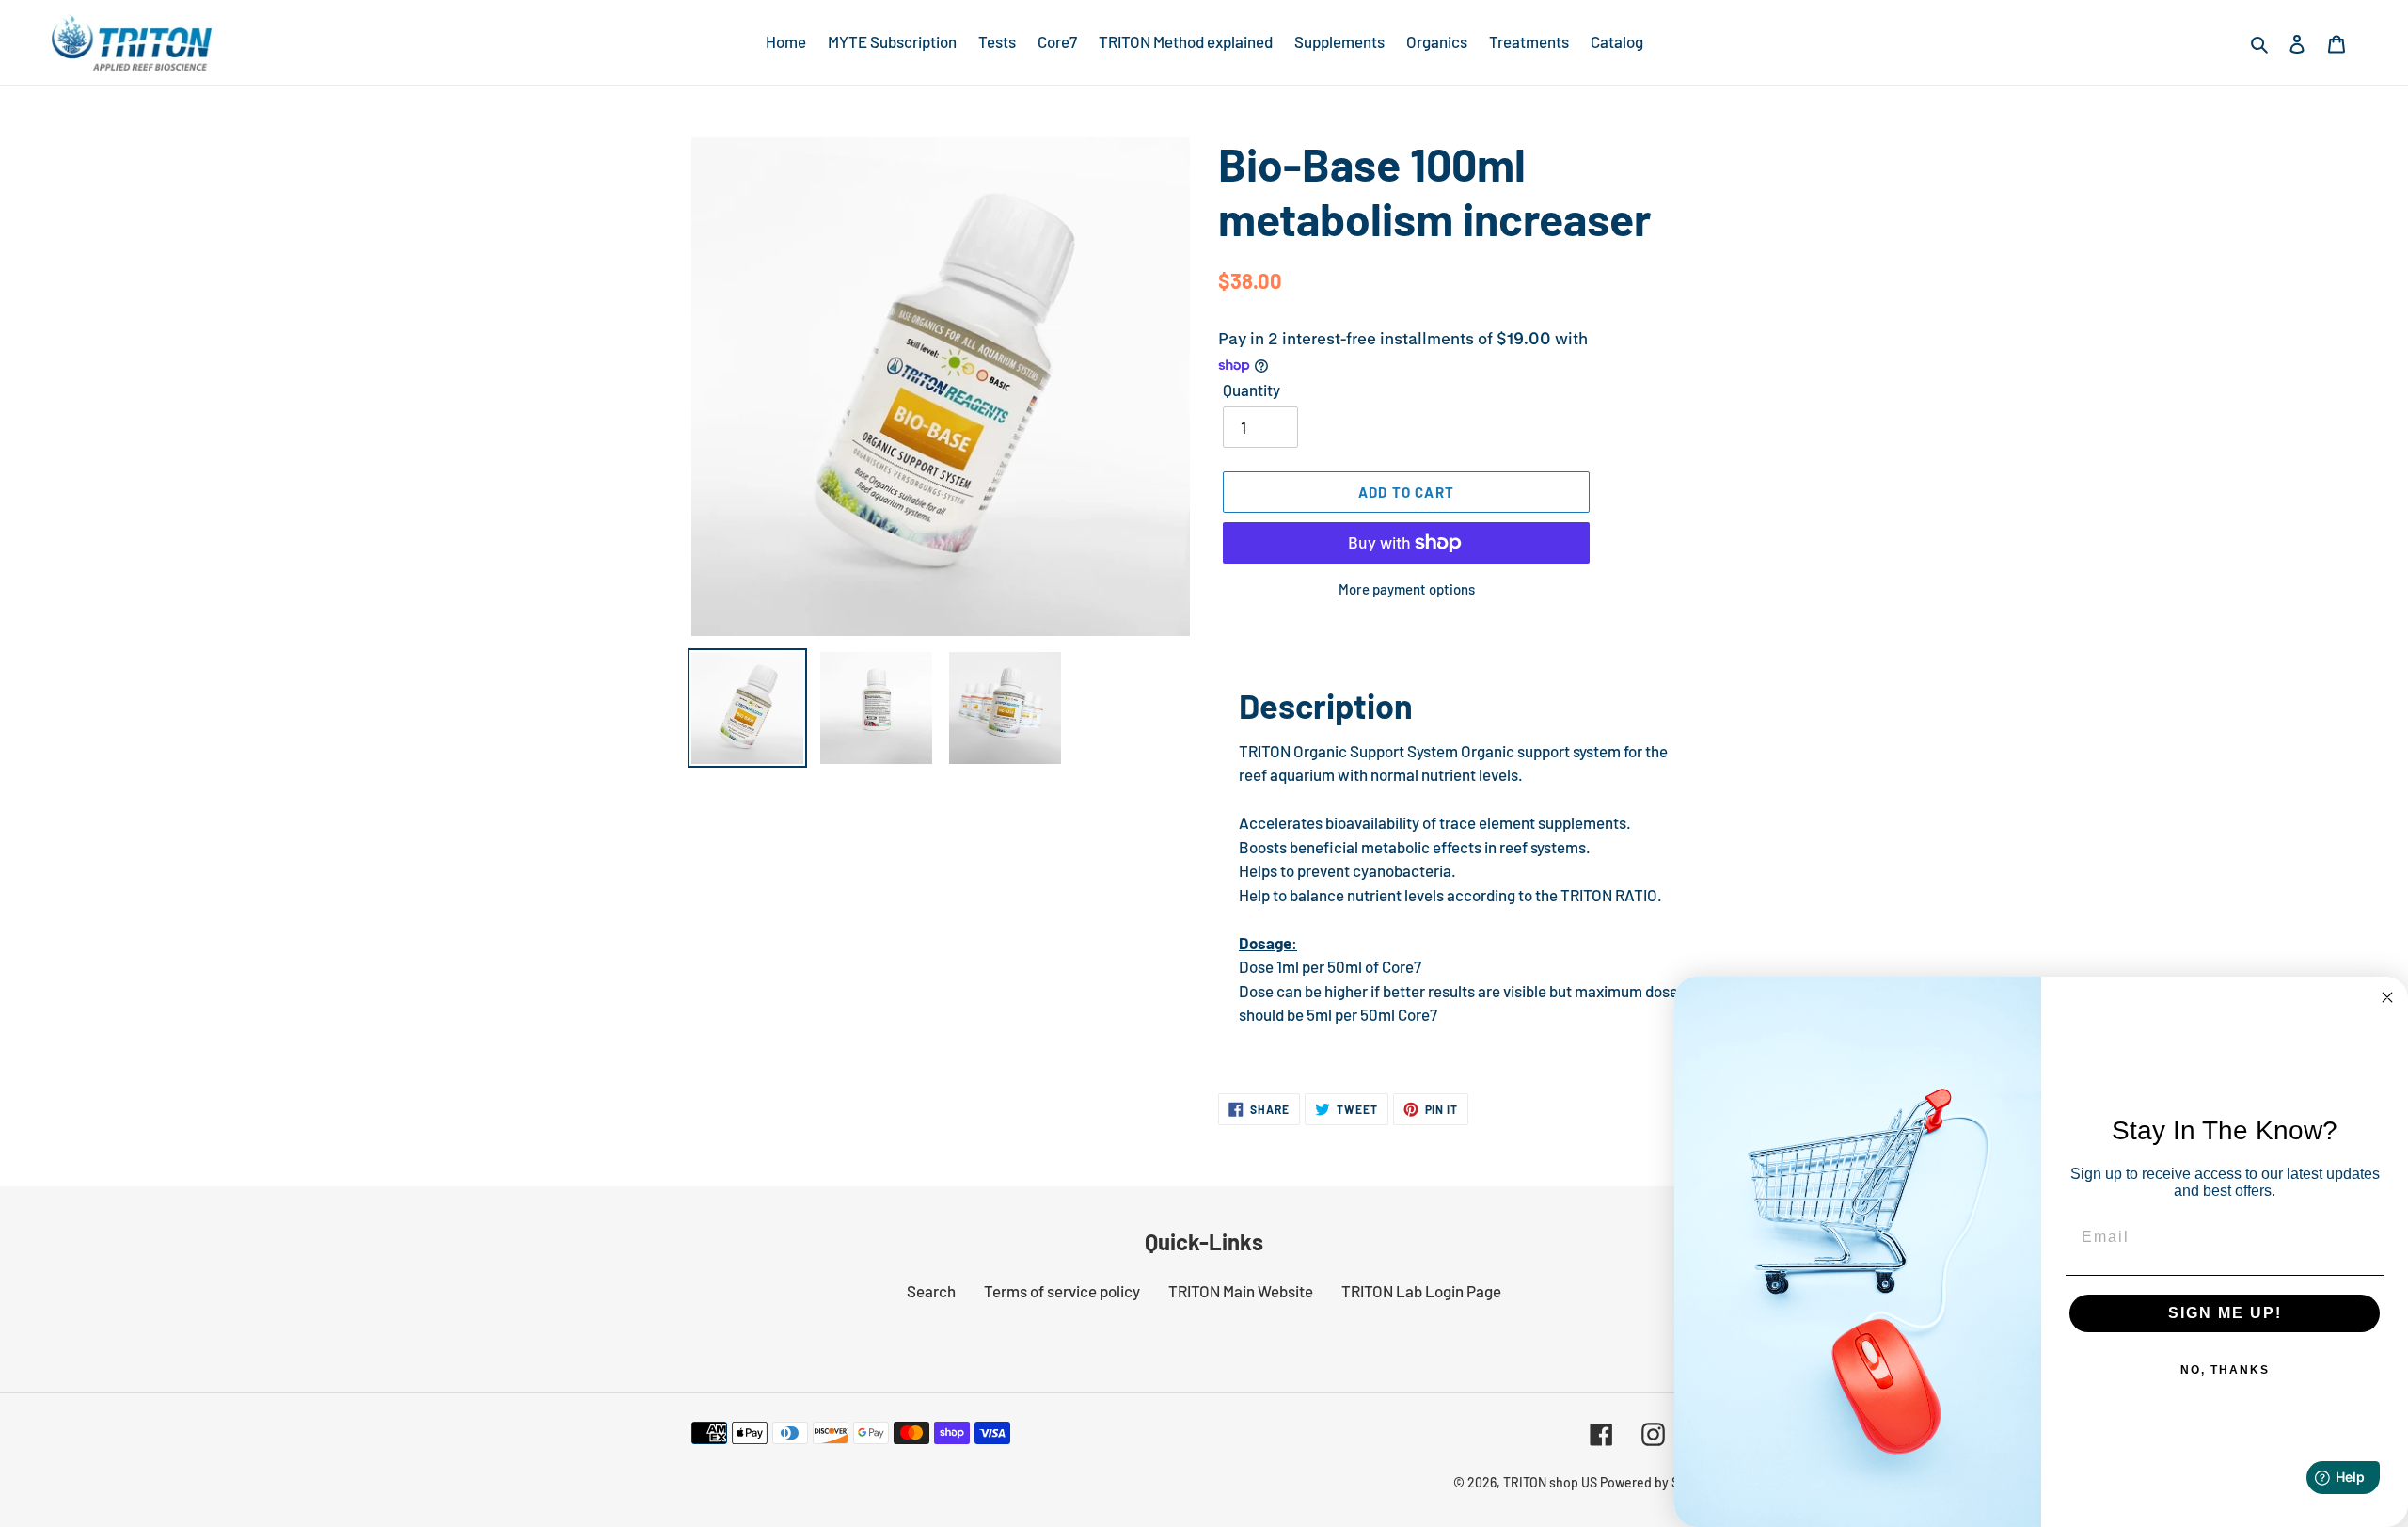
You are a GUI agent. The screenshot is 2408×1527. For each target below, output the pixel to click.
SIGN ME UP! (2225, 1313)
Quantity (1252, 390)
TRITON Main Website (1241, 1291)
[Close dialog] (2387, 997)
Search (931, 1291)
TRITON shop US (1550, 1482)
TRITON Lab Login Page (1421, 1291)
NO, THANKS (2225, 1370)
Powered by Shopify (1658, 1482)
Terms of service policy (1062, 1291)
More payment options (1407, 589)
